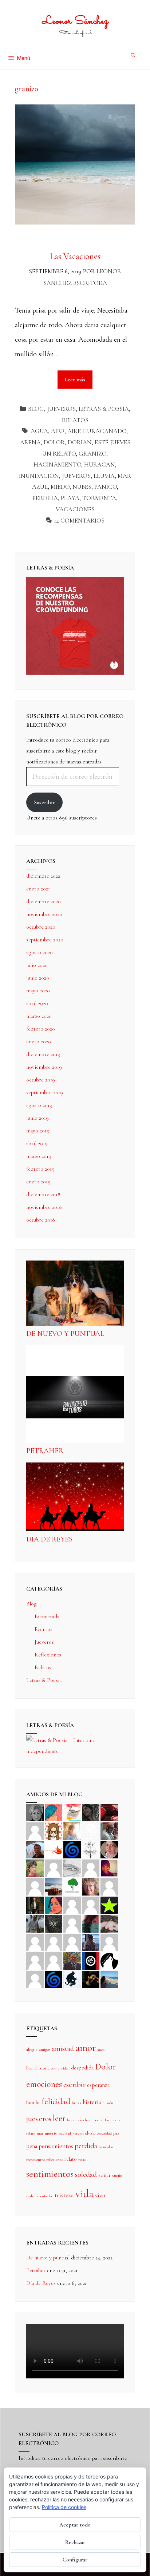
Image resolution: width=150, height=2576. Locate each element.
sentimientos (50, 2174)
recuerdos (106, 2147)
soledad (86, 2174)
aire (58, 431)
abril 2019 (37, 1143)
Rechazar (75, 2542)
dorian (80, 442)
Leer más (79, 376)
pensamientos (56, 2146)
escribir (74, 2085)
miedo (60, 487)
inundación (39, 476)
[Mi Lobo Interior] (109, 1960)
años (101, 2050)
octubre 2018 (41, 1220)
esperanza (98, 2085)
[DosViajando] (91, 1830)
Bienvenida (47, 1616)
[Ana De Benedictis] (35, 1886)
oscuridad (104, 2133)
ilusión (108, 2103)
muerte (51, 2133)
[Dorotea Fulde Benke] (91, 1886)
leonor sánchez (78, 2120)
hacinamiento (57, 465)
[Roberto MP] (109, 1830)
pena (32, 2146)
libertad (97, 2120)
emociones (44, 2084)
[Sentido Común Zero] (35, 1830)
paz (116, 2133)
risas (82, 2160)
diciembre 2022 (43, 876)
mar (40, 2133)
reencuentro (35, 2160)
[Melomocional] (109, 1979)
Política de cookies (64, 2507)
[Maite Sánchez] (54, 1867)
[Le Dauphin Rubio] (109, 1923)
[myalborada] (54, 1886)
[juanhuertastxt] (72, 1979)
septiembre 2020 (45, 940)
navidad (65, 2133)
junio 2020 (38, 978)
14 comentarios (79, 521)
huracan (100, 465)
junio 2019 (37, 1118)
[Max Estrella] (109, 1942)
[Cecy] (54, 1812)
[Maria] (35, 1960)
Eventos (44, 1629)
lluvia (104, 476)
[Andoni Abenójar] (109, 1867)
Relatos (75, 420)
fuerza (76, 2103)
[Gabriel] (54, 1979)
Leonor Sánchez (75, 21)
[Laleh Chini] (35, 1812)
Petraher (45, 1451)
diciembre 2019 (43, 1054)
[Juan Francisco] (72, 1960)
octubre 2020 (41, 927)
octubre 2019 (41, 1080)
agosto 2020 (40, 952)
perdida (45, 498)
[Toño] (35, 1849)
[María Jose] (91, 1867)
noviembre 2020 (44, 914)
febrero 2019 (40, 1169)
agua (39, 431)
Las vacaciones (75, 256)
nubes (82, 487)
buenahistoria (38, 2068)
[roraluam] (91, 1923)
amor (86, 2048)
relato (70, 2159)
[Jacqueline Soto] (109, 1849)
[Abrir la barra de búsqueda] (133, 55)
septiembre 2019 (45, 1092)
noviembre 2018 (44, 1207)
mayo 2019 (38, 1131)
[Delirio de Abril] (54, 1849)
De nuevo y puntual (65, 1334)
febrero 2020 (41, 1029)
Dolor (54, 442)
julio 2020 (37, 965)
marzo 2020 (39, 1016)
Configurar (75, 2560)
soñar (104, 2175)
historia (92, 2102)
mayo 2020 (38, 991)
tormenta (99, 498)
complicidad (60, 2068)
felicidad (56, 2101)
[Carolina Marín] (109, 1886)
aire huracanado (97, 431)
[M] (35, 1979)
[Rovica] (54, 1830)
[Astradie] (91, 1960)
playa (70, 498)
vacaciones (75, 509)
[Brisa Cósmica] (35, 1905)
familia (33, 2102)
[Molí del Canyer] (91, 1905)
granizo (92, 454)
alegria (32, 2049)
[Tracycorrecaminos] (72, 1905)
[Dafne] (72, 1942)
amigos (45, 2049)
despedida (82, 2068)
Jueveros (61, 409)
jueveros (76, 476)
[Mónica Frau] (109, 1812)
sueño (117, 2175)
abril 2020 (37, 1003)
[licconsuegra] (91, 1942)
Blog (36, 409)
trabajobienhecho (40, 2196)
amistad (63, 2049)
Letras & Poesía (104, 409)
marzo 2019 (39, 1156)
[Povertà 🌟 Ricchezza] (109, 1905)
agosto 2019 (39, 1105)
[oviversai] (54, 1923)
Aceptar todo (75, 2525)
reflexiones (54, 2160)
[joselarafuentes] (35, 1923)
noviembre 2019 (44, 1067)
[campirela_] (72, 1830)
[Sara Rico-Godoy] (54, 1905)
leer (59, 2118)
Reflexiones (48, 1655)
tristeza (64, 2195)
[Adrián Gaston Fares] (35, 1867)
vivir (100, 2195)
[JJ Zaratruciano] (91, 1979)
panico (106, 487)
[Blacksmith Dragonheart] (72, 1867)
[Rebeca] (72, 1812)
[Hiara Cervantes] (91, 1812)
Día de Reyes (49, 1539)
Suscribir (44, 802)
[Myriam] (54, 1942)
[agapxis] (35, 1942)
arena (30, 442)
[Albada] (72, 1923)
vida (84, 2194)
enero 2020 (39, 1041)
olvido (90, 2133)
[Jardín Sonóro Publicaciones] (72, 1886)
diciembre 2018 (43, 1194)
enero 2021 (38, 889)
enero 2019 (38, 1182)
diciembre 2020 (44, 901)
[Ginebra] (91, 1849)
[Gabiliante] (72, 1849)
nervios (78, 2133)
